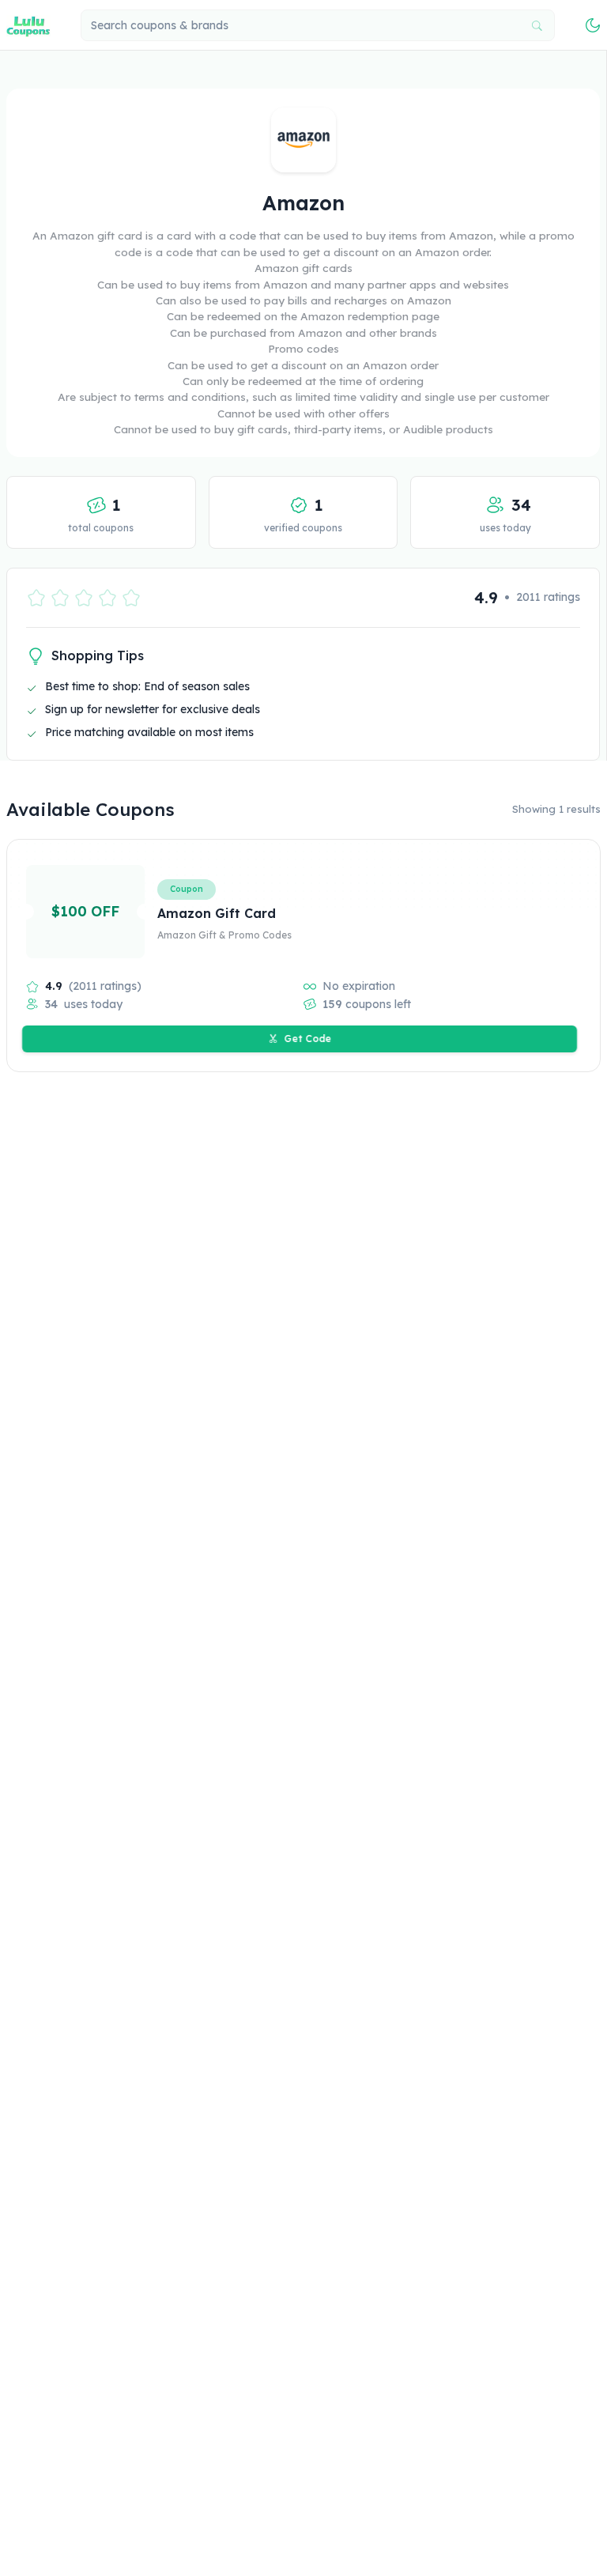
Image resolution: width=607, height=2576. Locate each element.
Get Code (308, 1039)
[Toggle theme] (593, 25)
